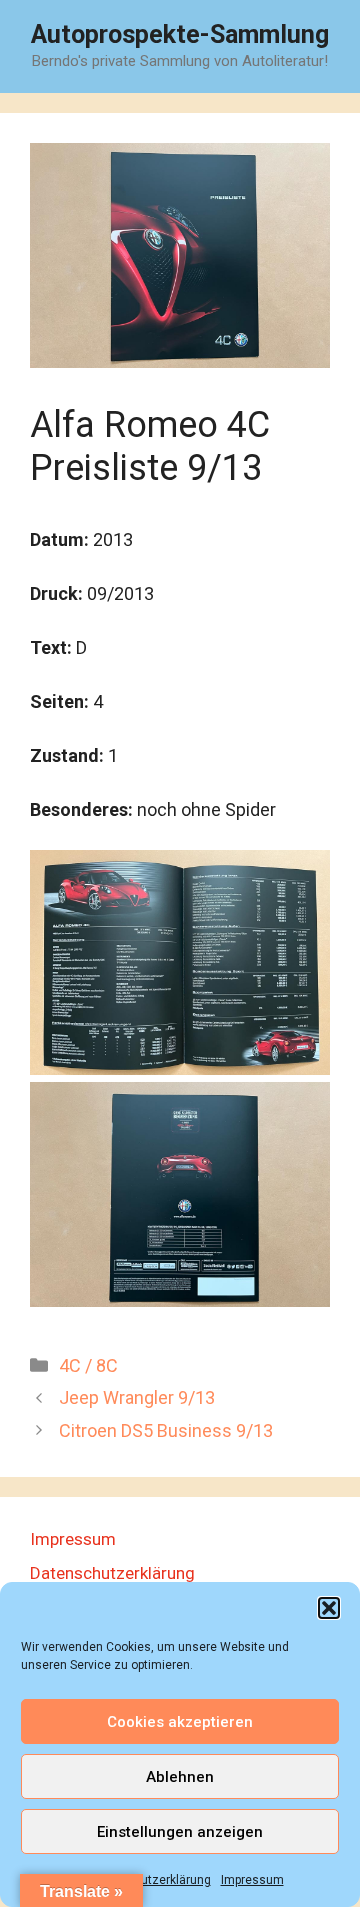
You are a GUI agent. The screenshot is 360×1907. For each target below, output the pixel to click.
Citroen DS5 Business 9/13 (166, 1430)
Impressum (252, 1880)
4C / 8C (88, 1365)
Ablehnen (180, 1777)
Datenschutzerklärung (149, 1880)
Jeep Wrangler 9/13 (137, 1397)
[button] (329, 1608)
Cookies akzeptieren (180, 1722)
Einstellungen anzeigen (180, 1832)
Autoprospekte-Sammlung (180, 34)
